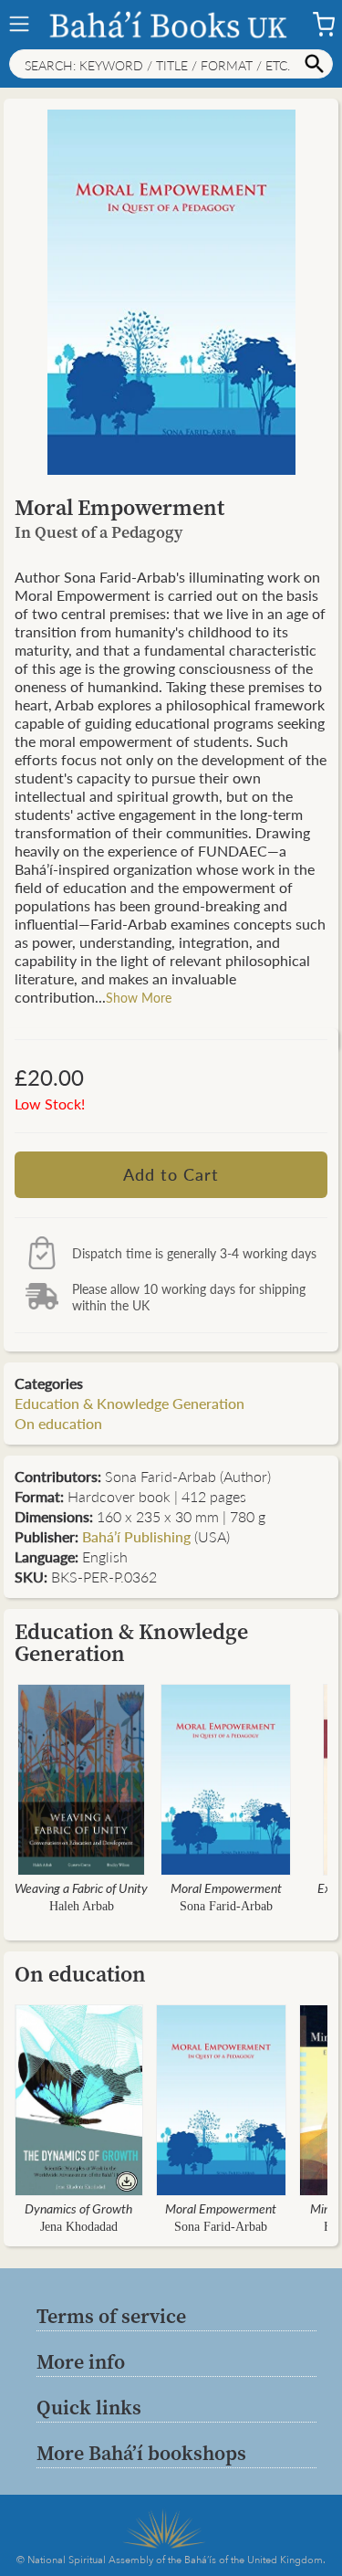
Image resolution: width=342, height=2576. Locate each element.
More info (81, 2361)
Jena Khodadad (79, 2227)
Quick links (89, 2407)
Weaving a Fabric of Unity (81, 1887)
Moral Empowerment (226, 1887)
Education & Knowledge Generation (130, 1403)
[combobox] (171, 64)
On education (58, 1423)
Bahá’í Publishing (136, 1536)
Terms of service (111, 2316)
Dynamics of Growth (78, 2208)
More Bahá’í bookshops (141, 2453)
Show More (139, 997)
